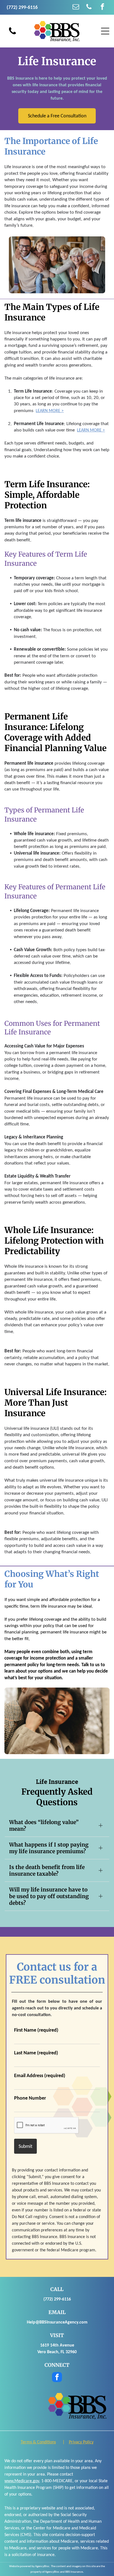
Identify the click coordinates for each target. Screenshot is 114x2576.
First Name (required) (36, 2030)
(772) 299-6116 (57, 2299)
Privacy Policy (81, 2442)
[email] (76, 7)
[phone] (89, 7)
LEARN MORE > (50, 411)
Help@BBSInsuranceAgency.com (57, 2322)
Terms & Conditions (38, 2442)
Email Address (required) (40, 2075)
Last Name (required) (36, 2053)
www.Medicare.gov (22, 2481)
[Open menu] (105, 31)
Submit (25, 2146)
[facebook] (102, 7)
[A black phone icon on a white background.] (12, 34)
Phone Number (30, 2098)
